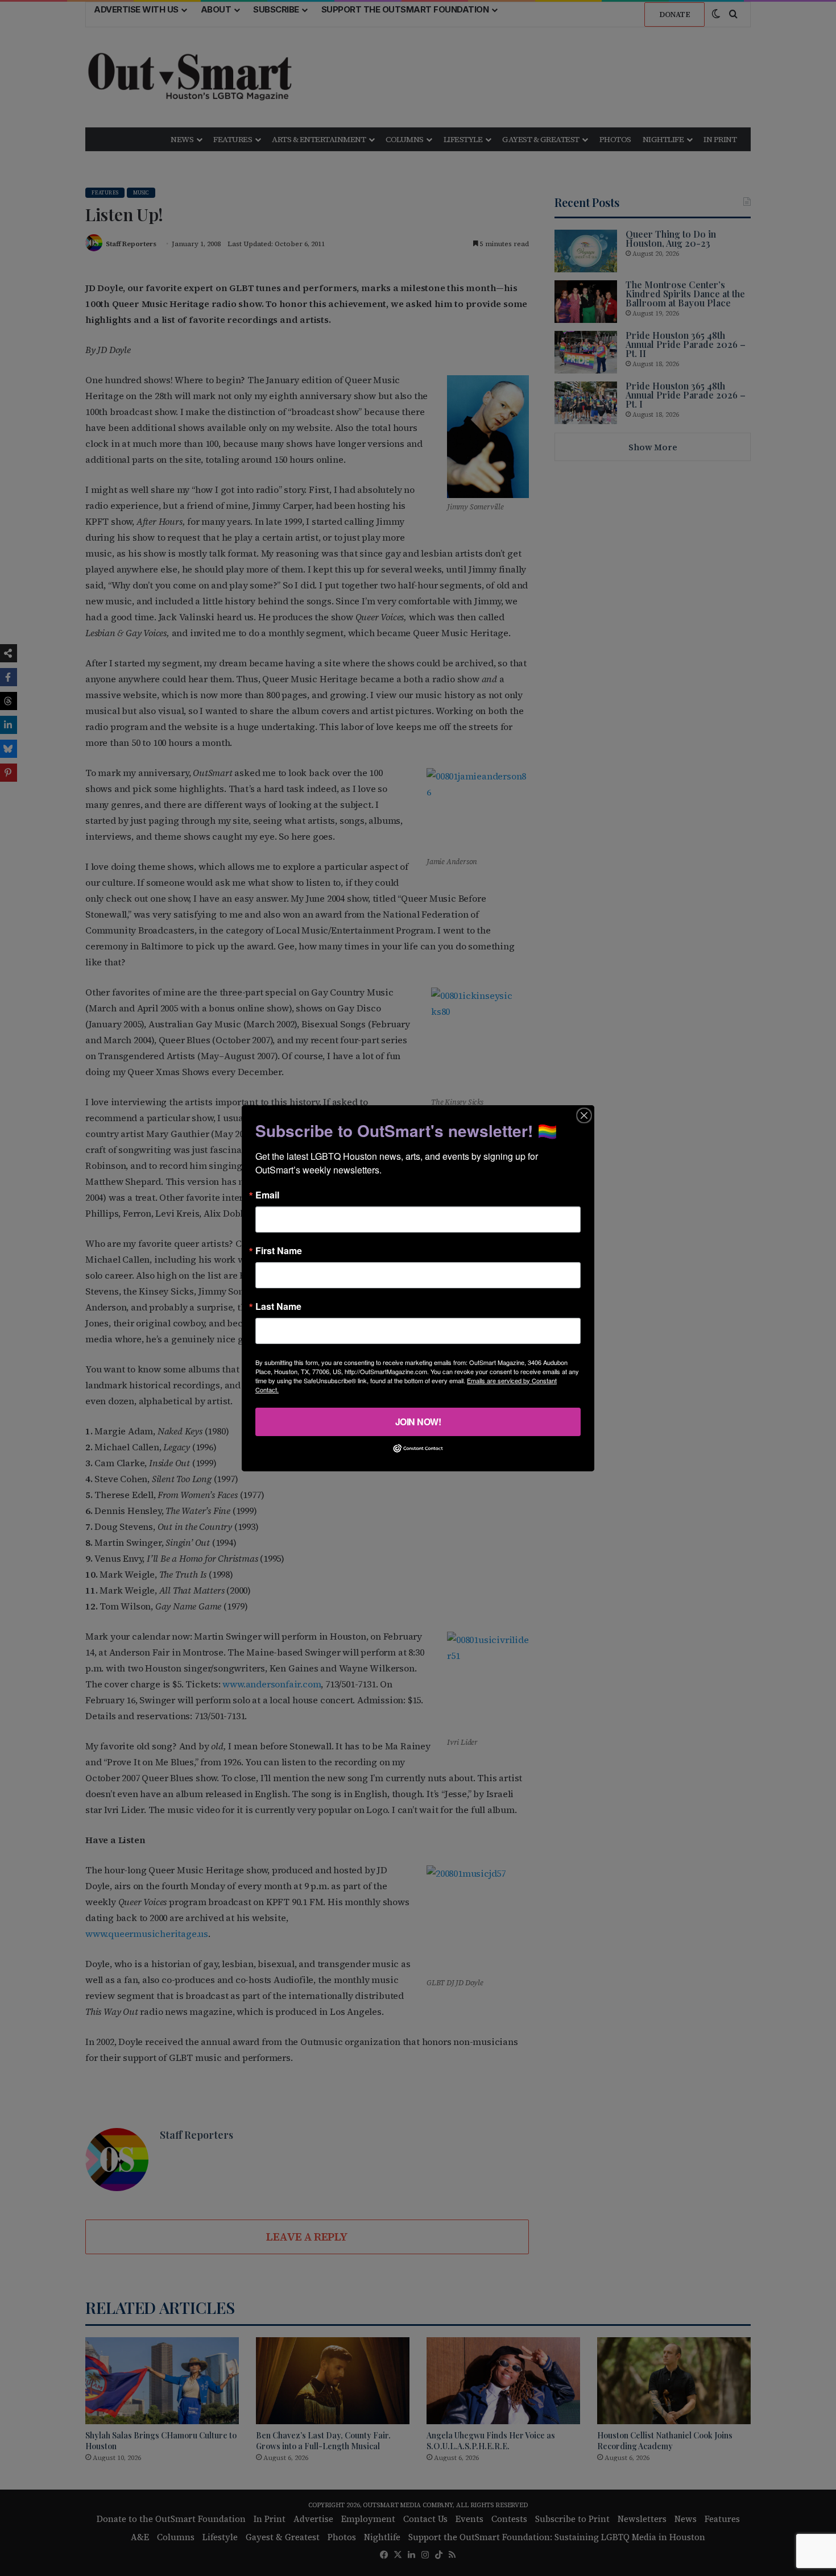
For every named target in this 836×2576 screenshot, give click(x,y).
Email (267, 1194)
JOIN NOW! (418, 1421)
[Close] (584, 1115)
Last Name (278, 1306)
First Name (279, 1250)
